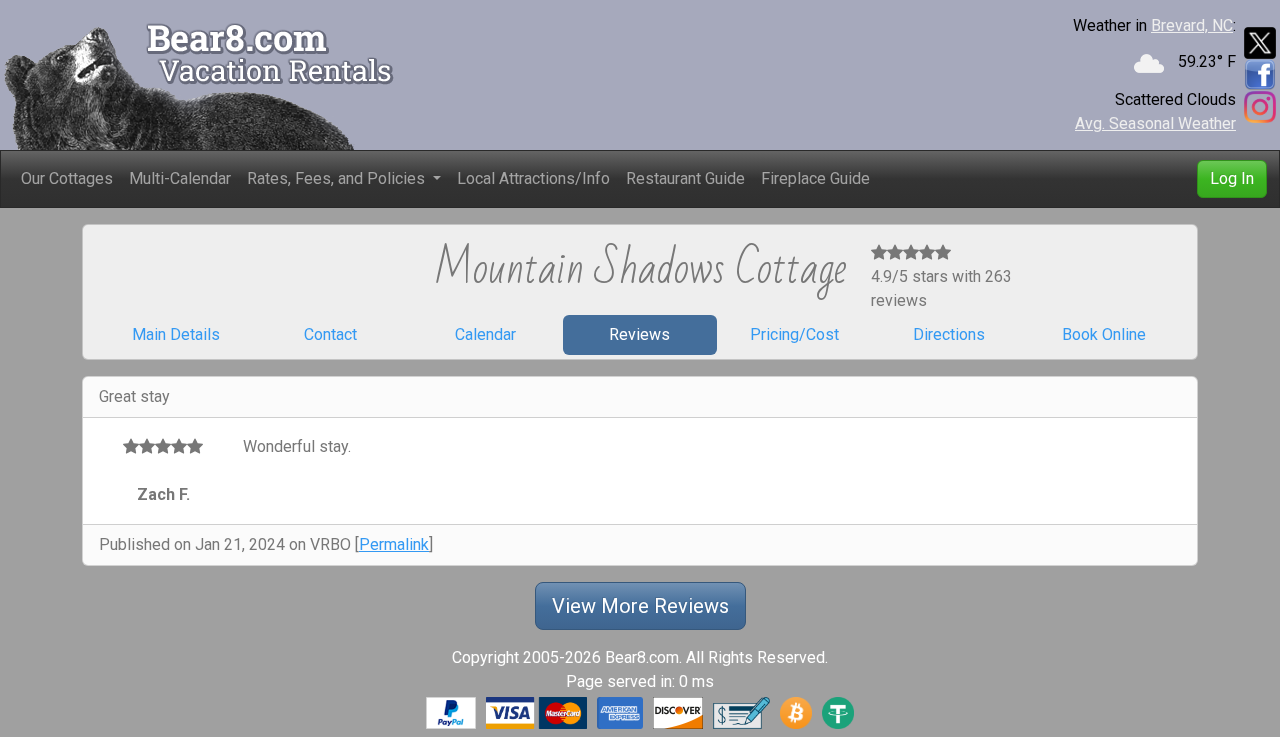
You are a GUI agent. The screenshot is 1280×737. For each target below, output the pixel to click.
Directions (949, 334)
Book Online (1104, 334)
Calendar (485, 334)
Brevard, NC (1192, 25)
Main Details (176, 334)
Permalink (394, 544)
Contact (330, 334)
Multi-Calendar (180, 178)
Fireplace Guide (815, 178)
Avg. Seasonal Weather (1155, 123)
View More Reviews (640, 606)
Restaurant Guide (685, 178)
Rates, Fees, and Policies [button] (338, 178)
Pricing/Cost (794, 334)
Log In (1232, 178)
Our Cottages (67, 178)
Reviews (639, 334)
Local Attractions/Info (533, 178)
